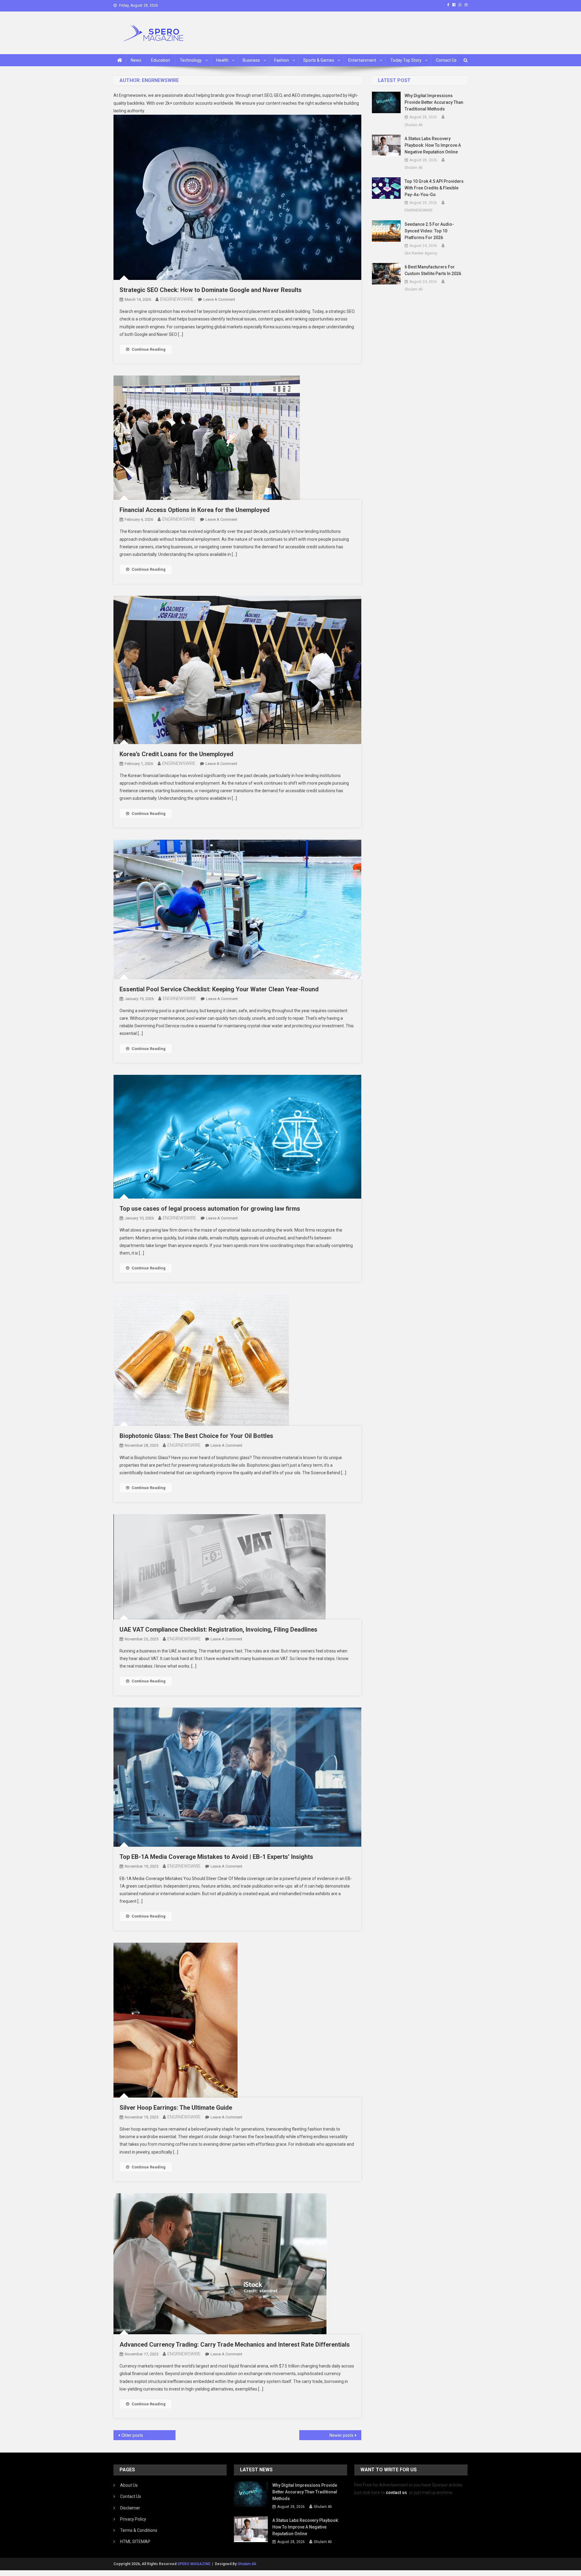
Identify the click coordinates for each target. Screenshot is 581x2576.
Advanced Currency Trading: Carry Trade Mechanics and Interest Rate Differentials (235, 2345)
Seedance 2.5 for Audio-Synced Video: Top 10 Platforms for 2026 (429, 231)
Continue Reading (149, 349)
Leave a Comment (219, 299)
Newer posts (341, 2435)
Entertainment (362, 60)
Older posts (132, 2435)
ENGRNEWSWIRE (177, 299)
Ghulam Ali (414, 125)
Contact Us (446, 60)
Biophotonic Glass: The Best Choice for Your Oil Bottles (196, 1436)
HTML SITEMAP (135, 2542)
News (136, 60)
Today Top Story (406, 60)
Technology (191, 60)
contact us (396, 2492)
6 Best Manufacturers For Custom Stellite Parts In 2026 (433, 270)
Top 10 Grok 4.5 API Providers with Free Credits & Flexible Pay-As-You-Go (434, 188)
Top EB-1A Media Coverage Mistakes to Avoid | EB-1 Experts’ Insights (216, 1857)
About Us (129, 2485)
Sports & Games (319, 60)
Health (222, 60)
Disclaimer (130, 2508)
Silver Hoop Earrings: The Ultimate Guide (176, 2108)
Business (251, 60)
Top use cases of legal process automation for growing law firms (210, 1209)
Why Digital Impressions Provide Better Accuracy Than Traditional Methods (434, 102)
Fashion (282, 60)
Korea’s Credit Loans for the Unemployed (176, 754)
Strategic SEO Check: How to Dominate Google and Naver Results (211, 290)
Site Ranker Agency (421, 253)
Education (161, 60)
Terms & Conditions (139, 2530)
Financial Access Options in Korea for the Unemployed (195, 510)
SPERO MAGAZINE (194, 2564)
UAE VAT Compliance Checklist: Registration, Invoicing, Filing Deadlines (218, 1629)
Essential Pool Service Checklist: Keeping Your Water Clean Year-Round (219, 989)
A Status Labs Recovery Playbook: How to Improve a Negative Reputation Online (433, 145)
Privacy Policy (133, 2519)
